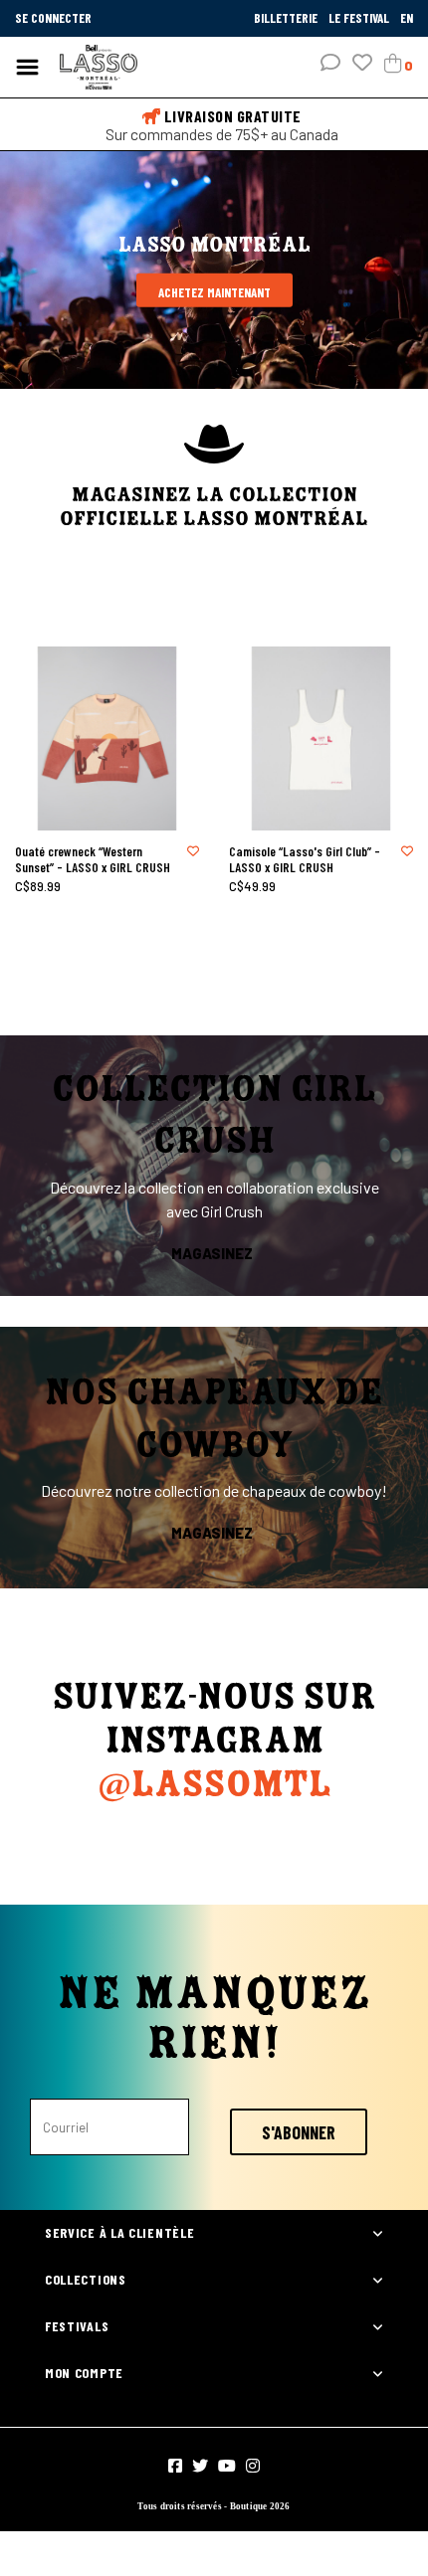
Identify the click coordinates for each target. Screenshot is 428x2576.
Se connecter (53, 18)
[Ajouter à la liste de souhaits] (193, 850)
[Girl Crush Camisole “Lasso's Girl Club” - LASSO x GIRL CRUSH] (321, 738)
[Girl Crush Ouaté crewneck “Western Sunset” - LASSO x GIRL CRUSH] (107, 738)
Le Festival (360, 18)
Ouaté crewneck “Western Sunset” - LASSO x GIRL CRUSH (93, 859)
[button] (330, 65)
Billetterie (287, 18)
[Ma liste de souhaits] (362, 65)
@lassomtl (214, 1785)
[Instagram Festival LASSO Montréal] (253, 2466)
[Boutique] (99, 66)
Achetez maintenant (214, 292)
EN (407, 18)
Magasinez (212, 1253)
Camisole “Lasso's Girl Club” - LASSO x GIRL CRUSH (305, 859)
